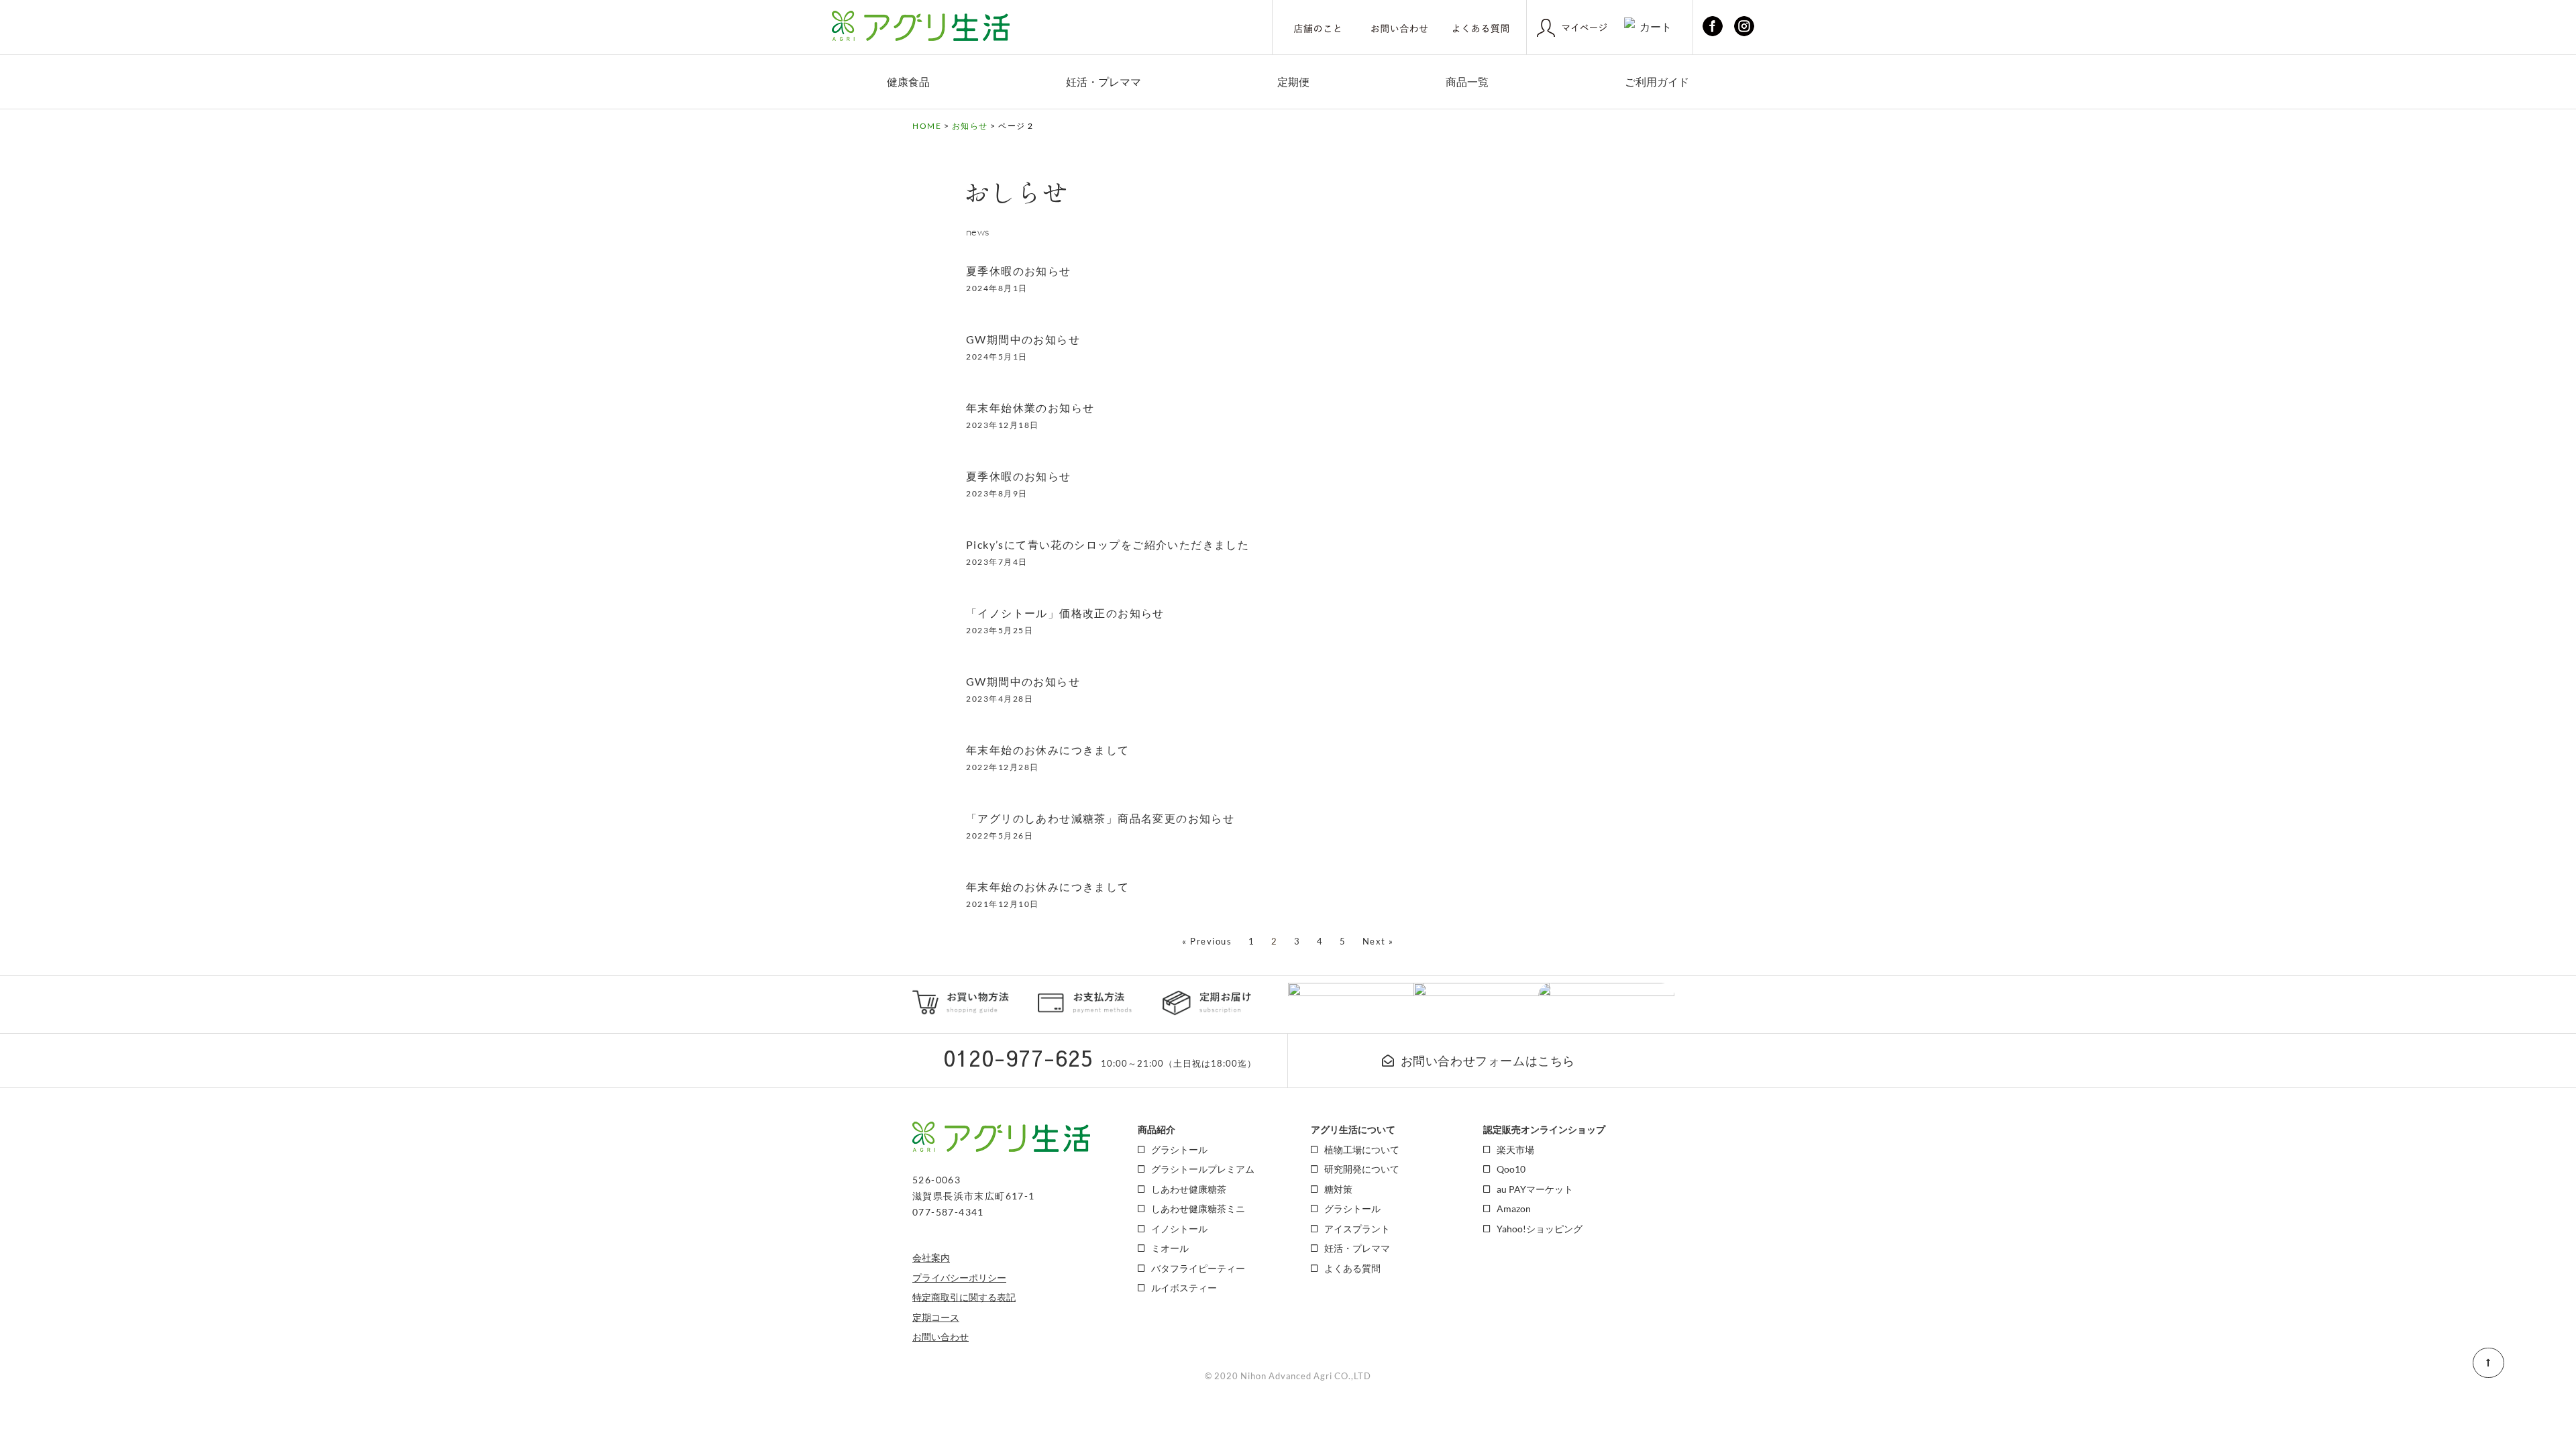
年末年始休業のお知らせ (1030, 408)
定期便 (1293, 82)
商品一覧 (1467, 82)
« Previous (1207, 941)
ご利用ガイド (1657, 82)
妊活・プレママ (1104, 82)
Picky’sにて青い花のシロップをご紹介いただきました (1108, 544)
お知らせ (970, 126)
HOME (927, 126)
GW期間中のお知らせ (1023, 339)
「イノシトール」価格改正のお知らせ (1065, 613)
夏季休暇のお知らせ (1019, 271)
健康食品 (908, 82)
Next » (1378, 941)
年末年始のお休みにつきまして (1048, 750)
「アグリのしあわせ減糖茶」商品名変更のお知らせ (1100, 818)
